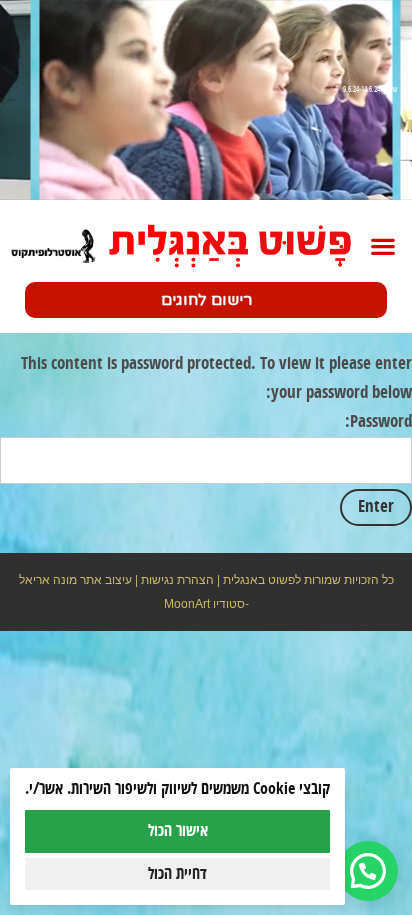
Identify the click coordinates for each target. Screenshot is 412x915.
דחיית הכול (177, 874)
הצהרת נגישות (177, 580)
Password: (378, 422)
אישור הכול (178, 831)
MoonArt (187, 604)
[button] (382, 246)
